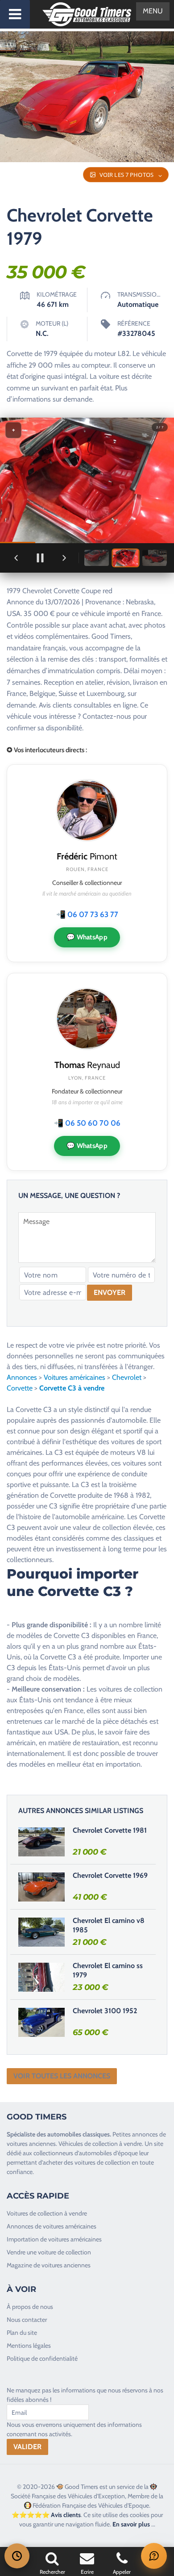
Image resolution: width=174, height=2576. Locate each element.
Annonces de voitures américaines (52, 2226)
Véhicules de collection (88, 2144)
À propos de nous (30, 2307)
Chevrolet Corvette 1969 (110, 1875)
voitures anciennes (31, 2144)
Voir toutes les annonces (62, 2076)
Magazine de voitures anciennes (49, 2265)
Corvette (20, 1388)
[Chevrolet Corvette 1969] (41, 1887)
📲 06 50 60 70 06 (87, 1123)
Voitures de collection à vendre (47, 2213)
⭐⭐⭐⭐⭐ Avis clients (46, 2515)
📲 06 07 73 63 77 (87, 914)
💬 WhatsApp (87, 937)
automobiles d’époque (108, 2153)
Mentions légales (29, 2346)
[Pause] (40, 558)
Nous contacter (27, 2320)
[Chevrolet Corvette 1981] (41, 1842)
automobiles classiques (79, 2134)
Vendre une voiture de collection (49, 2252)
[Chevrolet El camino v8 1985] (41, 1932)
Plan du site (22, 2333)
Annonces (22, 1377)
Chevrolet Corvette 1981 (110, 1830)
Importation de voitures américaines (54, 2239)
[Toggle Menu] (15, 14)
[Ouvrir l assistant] (154, 2556)
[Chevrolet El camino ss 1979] (41, 1977)
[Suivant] (64, 558)
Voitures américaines (75, 1377)
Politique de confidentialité (42, 2358)
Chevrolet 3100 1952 (105, 2011)
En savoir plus (131, 2524)
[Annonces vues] (17, 2556)
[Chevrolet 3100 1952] (41, 2022)
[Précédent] (16, 558)
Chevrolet (127, 1377)
